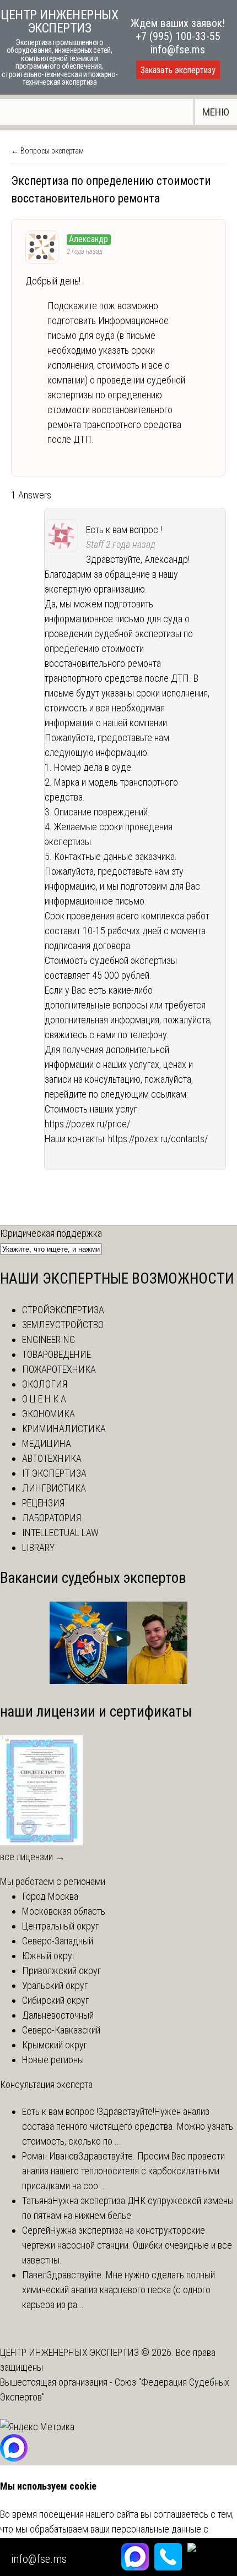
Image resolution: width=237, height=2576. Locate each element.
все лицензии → (33, 1857)
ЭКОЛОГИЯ (45, 1384)
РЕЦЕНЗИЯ (43, 1503)
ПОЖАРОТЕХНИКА (59, 1369)
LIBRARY (38, 1547)
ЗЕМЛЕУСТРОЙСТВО (63, 1325)
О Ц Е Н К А (44, 1399)
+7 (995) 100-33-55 (178, 36)
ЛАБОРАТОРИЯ (52, 1518)
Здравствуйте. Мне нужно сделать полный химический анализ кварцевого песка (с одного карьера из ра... (118, 2290)
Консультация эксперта (46, 2084)
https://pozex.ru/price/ (87, 1124)
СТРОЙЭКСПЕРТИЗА (63, 1310)
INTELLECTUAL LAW (60, 1533)
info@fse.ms (178, 50)
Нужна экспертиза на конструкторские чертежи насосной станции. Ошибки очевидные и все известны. (127, 2245)
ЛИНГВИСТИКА (54, 1488)
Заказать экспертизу (178, 70)
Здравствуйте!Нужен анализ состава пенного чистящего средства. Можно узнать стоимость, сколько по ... (128, 2126)
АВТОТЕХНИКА (52, 1458)
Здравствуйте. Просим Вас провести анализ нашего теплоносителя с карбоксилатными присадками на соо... (123, 2171)
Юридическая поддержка (51, 1233)
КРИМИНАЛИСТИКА (64, 1429)
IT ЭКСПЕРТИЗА (54, 1473)
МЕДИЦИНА (47, 1443)
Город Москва (50, 1896)
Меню (216, 112)
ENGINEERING (49, 1339)
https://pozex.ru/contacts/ (158, 1139)
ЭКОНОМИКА (49, 1414)
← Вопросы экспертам (47, 151)
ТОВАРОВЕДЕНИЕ (56, 1354)
